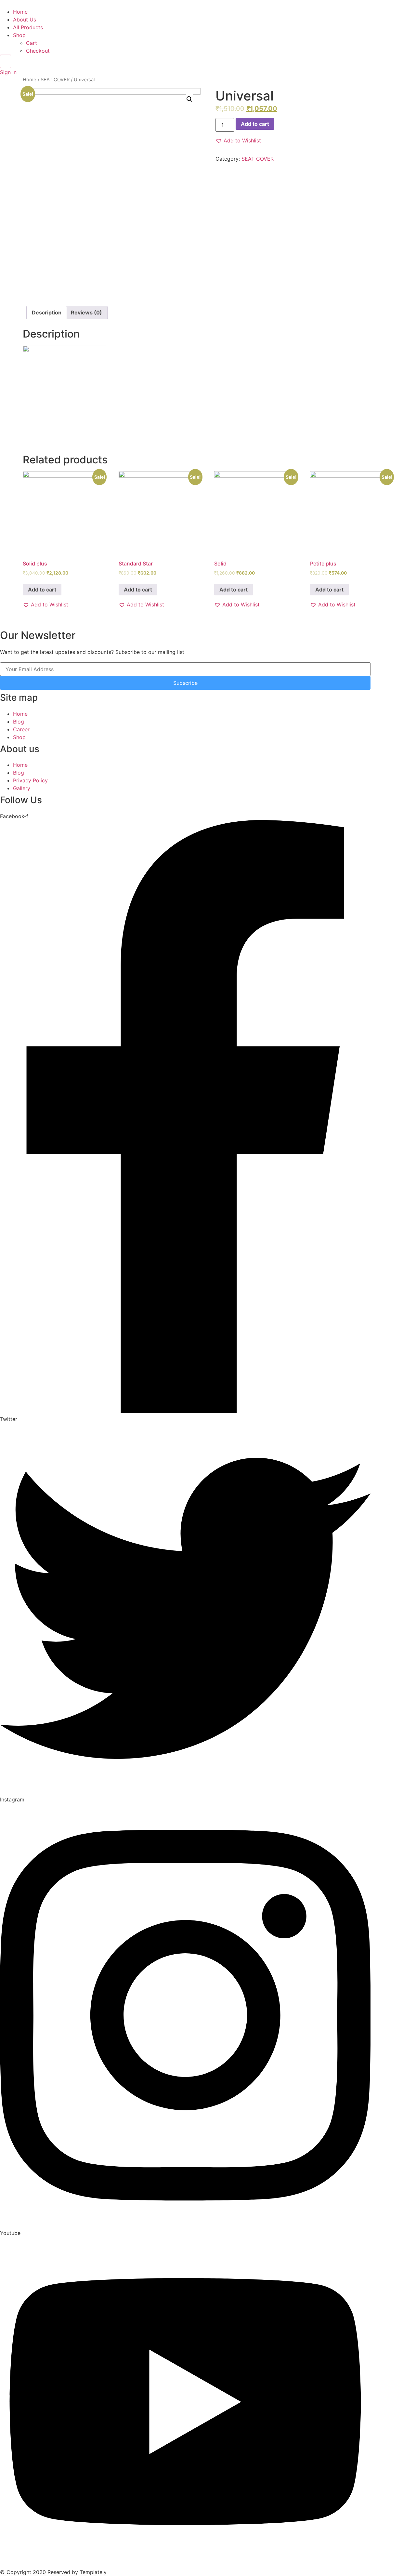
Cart (32, 43)
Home (20, 12)
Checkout (38, 51)
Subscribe (185, 683)
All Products (28, 27)
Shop (19, 35)
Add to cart (255, 124)
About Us (25, 20)
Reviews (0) (86, 312)
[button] (238, 140)
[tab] (47, 312)
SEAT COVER (55, 80)
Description (47, 312)
